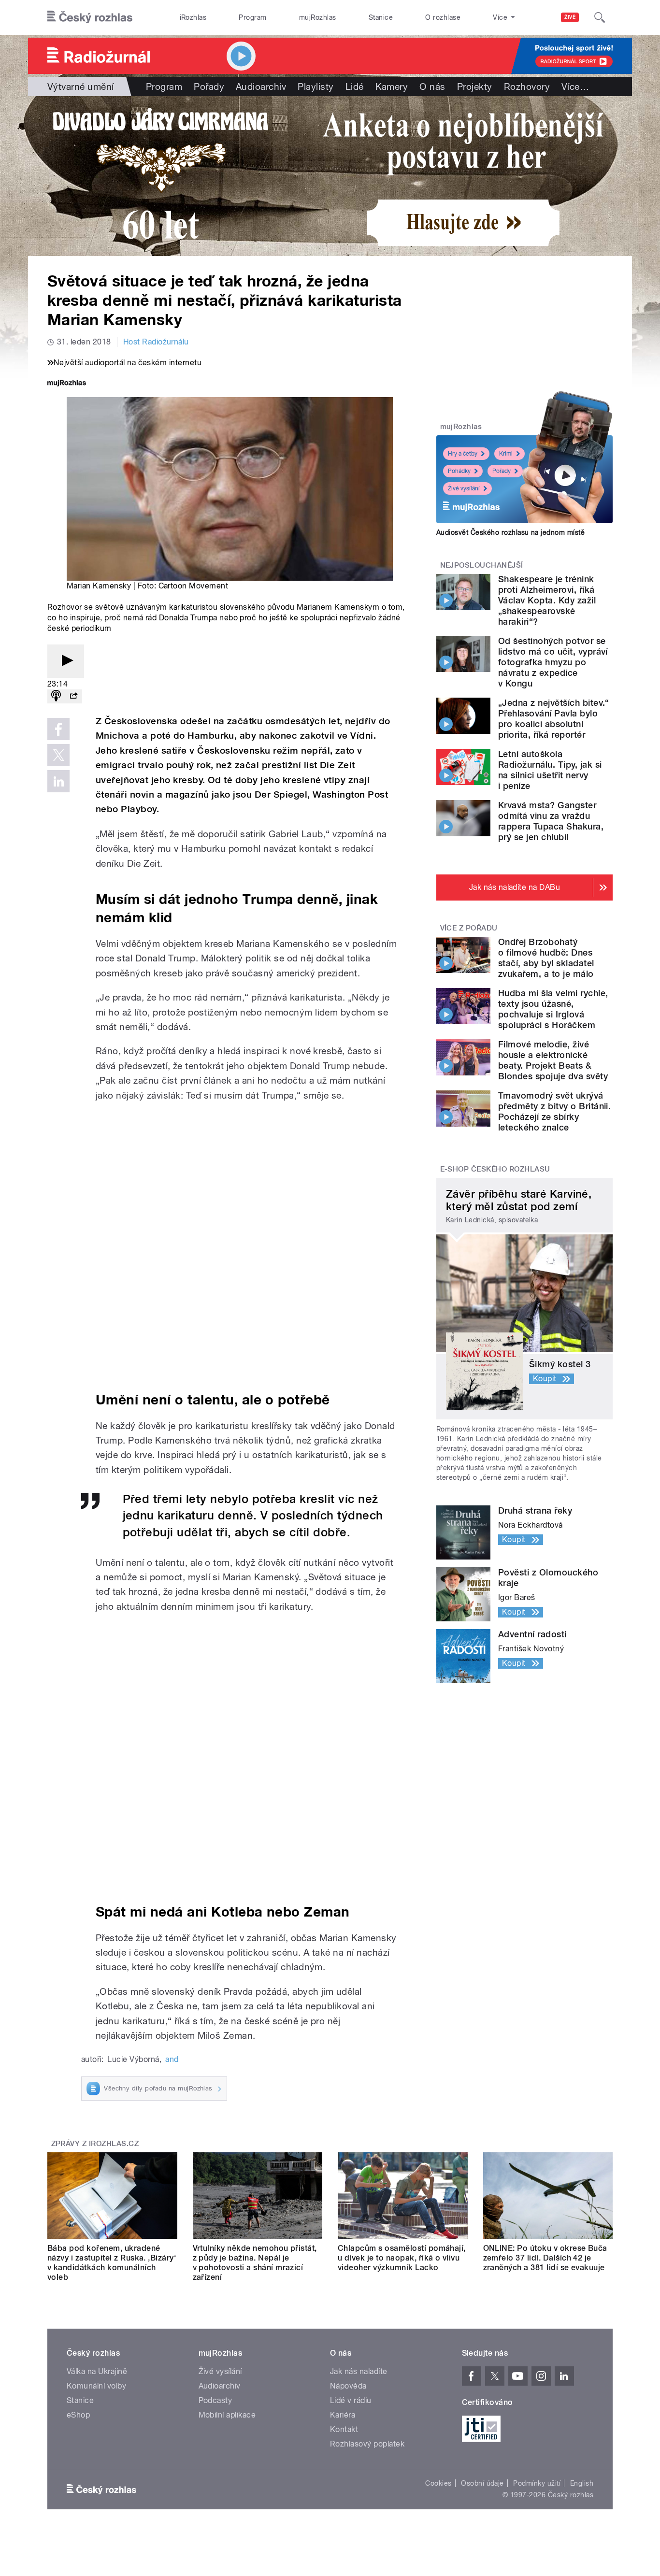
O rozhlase (443, 17)
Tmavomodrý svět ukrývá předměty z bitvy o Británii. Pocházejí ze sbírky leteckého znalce (554, 1111)
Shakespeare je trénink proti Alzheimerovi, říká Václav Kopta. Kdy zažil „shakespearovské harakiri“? (547, 600)
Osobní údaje (482, 2483)
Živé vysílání (464, 488)
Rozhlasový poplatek (367, 2444)
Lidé (355, 86)
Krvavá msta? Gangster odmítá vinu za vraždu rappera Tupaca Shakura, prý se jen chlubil (551, 821)
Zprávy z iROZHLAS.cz (95, 2144)
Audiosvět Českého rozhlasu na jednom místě (510, 532)
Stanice (381, 17)
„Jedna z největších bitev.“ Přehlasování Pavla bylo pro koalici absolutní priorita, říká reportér (554, 719)
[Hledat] (600, 17)
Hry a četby (463, 454)
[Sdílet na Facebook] (58, 729)
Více (575, 86)
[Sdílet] (73, 696)
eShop (78, 2415)
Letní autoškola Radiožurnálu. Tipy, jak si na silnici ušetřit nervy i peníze (550, 770)
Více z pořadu (469, 928)
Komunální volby (96, 2386)
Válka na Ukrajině (97, 2371)
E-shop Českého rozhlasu (495, 1169)
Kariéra (343, 2415)
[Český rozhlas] (90, 17)
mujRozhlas (318, 17)
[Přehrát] (66, 661)
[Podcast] (56, 696)
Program (252, 17)
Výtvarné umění (81, 86)
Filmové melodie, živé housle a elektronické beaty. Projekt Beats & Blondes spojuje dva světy (553, 1060)
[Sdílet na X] (58, 755)
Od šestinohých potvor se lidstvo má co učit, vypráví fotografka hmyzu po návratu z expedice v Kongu (553, 662)
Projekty (475, 86)
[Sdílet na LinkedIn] (58, 781)
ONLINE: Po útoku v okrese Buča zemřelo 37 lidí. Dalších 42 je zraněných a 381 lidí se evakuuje (545, 2258)
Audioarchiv (261, 86)
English (582, 2483)
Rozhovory (527, 86)
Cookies (438, 2483)
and (172, 2059)
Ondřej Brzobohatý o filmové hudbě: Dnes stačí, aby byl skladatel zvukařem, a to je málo (546, 958)
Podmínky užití (537, 2483)
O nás (432, 86)
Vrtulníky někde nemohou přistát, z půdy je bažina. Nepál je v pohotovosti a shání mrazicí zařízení (255, 2263)
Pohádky (459, 471)
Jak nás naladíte (359, 2371)
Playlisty (316, 86)
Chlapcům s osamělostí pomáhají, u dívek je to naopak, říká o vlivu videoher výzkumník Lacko (402, 2258)
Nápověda (348, 2386)
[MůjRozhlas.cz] (67, 384)
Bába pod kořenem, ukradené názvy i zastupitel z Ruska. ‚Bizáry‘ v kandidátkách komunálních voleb (112, 2263)
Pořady (209, 86)
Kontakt (344, 2429)
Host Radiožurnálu (156, 342)
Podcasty (215, 2400)
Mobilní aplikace (227, 2415)
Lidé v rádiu (351, 2400)
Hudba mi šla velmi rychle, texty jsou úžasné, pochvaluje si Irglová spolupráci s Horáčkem (553, 1009)
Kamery (392, 86)
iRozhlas (193, 17)
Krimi (506, 454)
